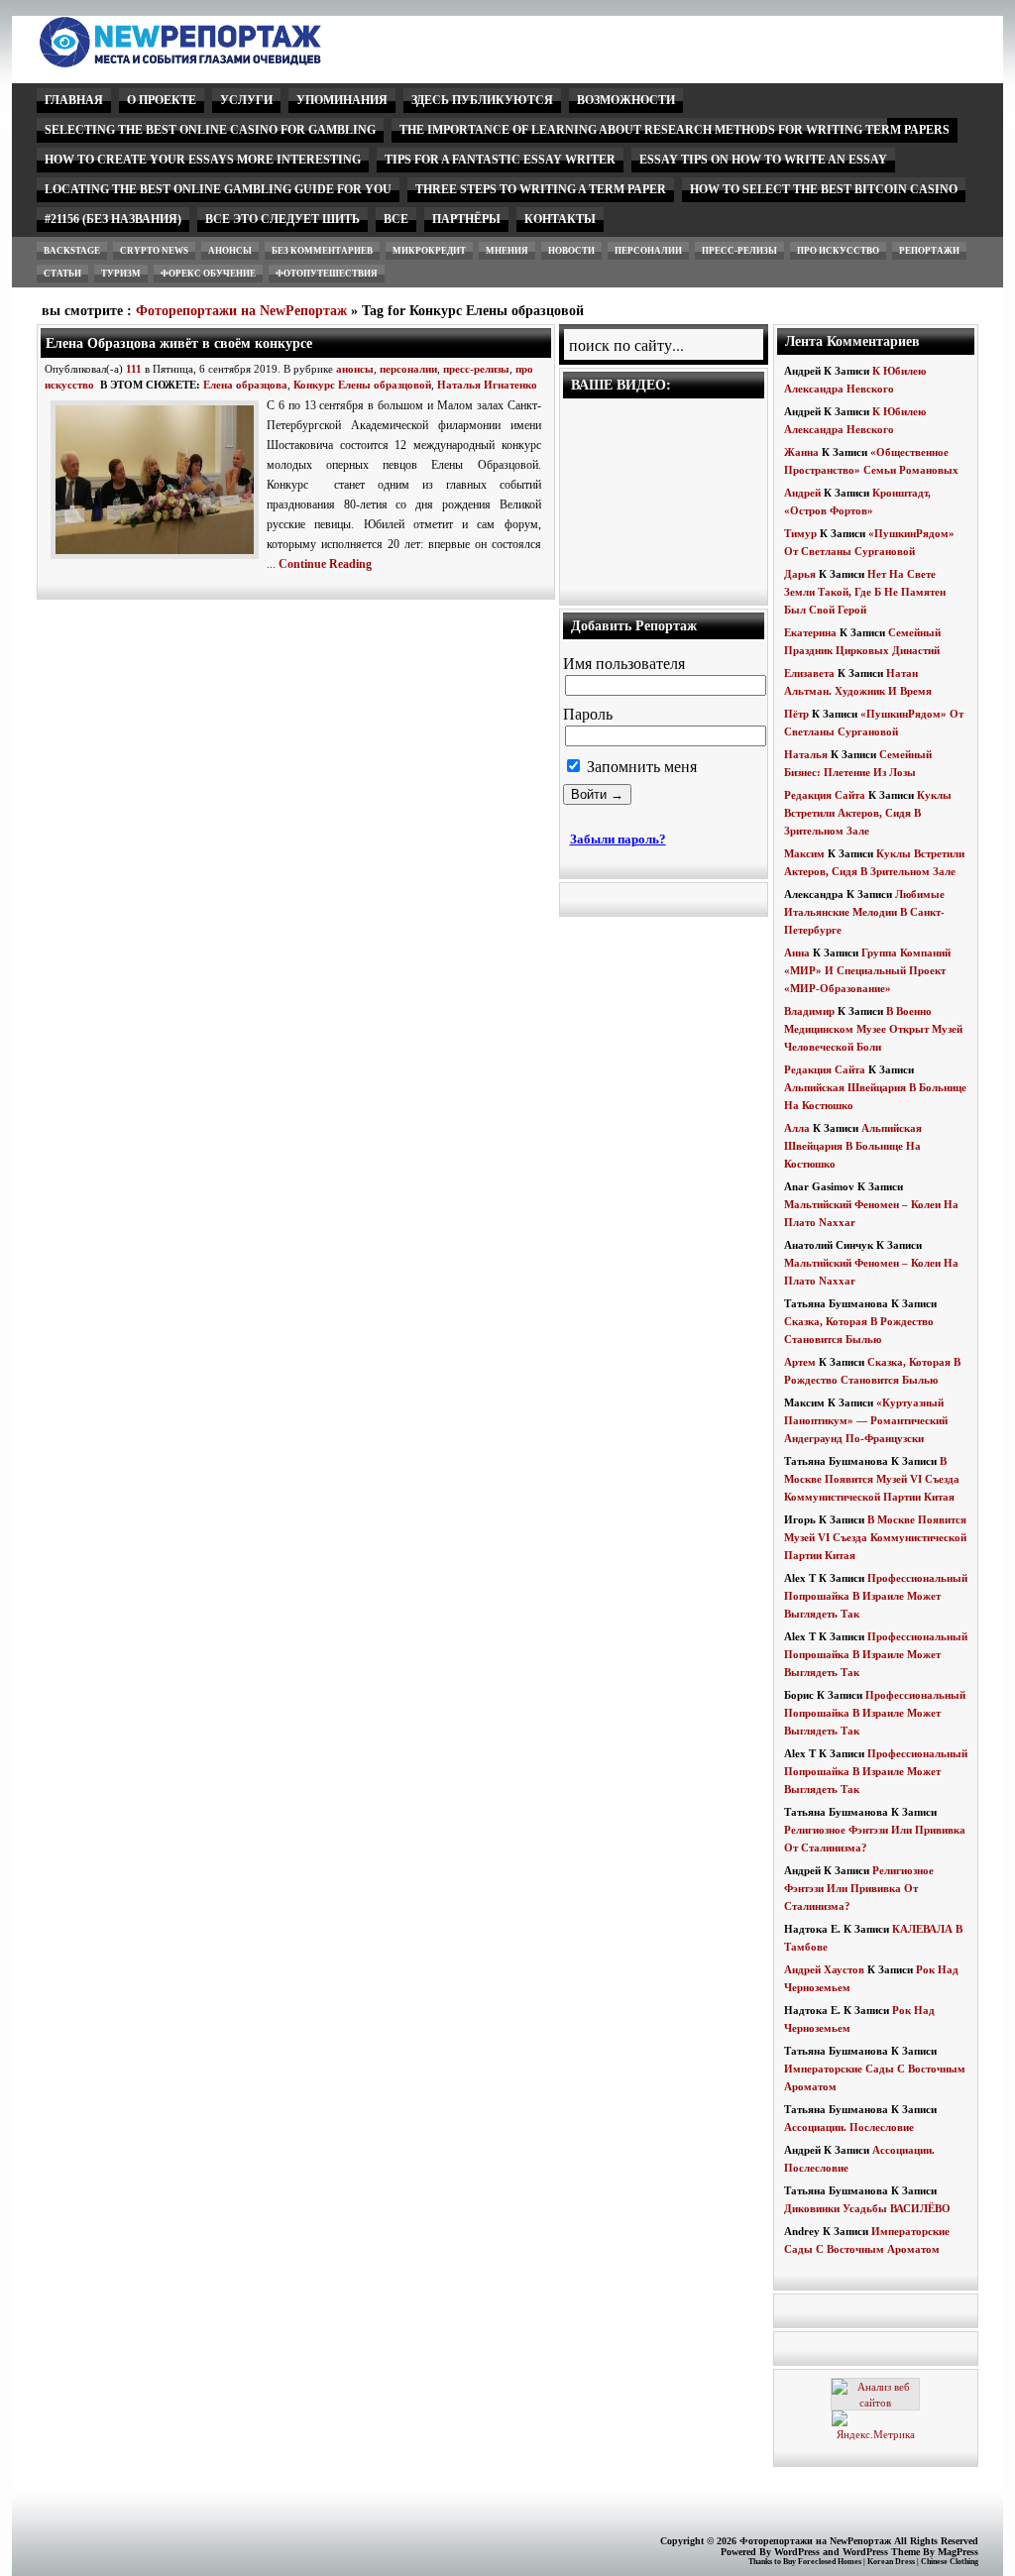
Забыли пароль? (618, 839)
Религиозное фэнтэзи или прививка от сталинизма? (859, 1888)
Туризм (121, 274)
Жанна (801, 452)
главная (74, 100)
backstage (72, 251)
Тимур (800, 533)
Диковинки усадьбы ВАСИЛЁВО (867, 2208)
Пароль (588, 714)
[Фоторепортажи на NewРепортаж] (215, 62)
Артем (800, 1362)
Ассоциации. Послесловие (849, 2127)
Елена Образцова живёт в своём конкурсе (179, 343)
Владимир (809, 1011)
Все (396, 219)
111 (134, 369)
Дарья (800, 574)
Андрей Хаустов (824, 1969)
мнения (507, 251)
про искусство (838, 251)
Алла (797, 1128)
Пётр (796, 714)
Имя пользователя (624, 664)
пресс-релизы (739, 251)
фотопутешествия (327, 274)
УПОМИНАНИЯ (342, 100)
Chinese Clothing (950, 2562)
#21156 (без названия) (113, 219)
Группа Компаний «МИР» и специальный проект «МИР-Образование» (867, 970)
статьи (62, 274)
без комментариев (322, 251)
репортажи (929, 251)
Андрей (802, 493)
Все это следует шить (282, 219)
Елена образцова (245, 385)
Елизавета (809, 673)
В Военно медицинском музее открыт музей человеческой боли (873, 1029)
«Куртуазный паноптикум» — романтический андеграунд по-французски (866, 1420)
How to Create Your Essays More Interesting (203, 160)
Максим (804, 853)
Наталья (806, 754)
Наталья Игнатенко (487, 385)
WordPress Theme (881, 2552)
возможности (626, 100)
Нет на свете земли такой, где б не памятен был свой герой (865, 592)
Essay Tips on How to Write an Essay (763, 160)
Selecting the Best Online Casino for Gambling (210, 130)
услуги (246, 100)
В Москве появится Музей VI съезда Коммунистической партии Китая (872, 1479)
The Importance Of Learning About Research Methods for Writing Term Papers (675, 130)
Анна (797, 952)
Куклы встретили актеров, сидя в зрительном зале (868, 813)
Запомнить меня (640, 767)
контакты (560, 219)
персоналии (648, 251)
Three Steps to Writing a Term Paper (541, 189)
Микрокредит (429, 251)
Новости (571, 251)
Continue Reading (325, 564)
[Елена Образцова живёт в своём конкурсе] (159, 560)
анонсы (230, 251)
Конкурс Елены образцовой (362, 385)
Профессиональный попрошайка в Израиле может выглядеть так (876, 1596)
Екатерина (810, 632)
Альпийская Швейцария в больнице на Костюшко (853, 1146)
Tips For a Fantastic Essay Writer (500, 160)
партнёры (466, 219)
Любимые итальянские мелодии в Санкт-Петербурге (864, 912)
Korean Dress (891, 2562)
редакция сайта (825, 795)
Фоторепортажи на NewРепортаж (241, 311)
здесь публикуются (482, 100)
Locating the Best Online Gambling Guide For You (218, 189)
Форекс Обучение (208, 274)
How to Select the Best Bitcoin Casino (824, 189)
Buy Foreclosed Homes (822, 2562)
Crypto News (154, 251)
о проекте (162, 100)
